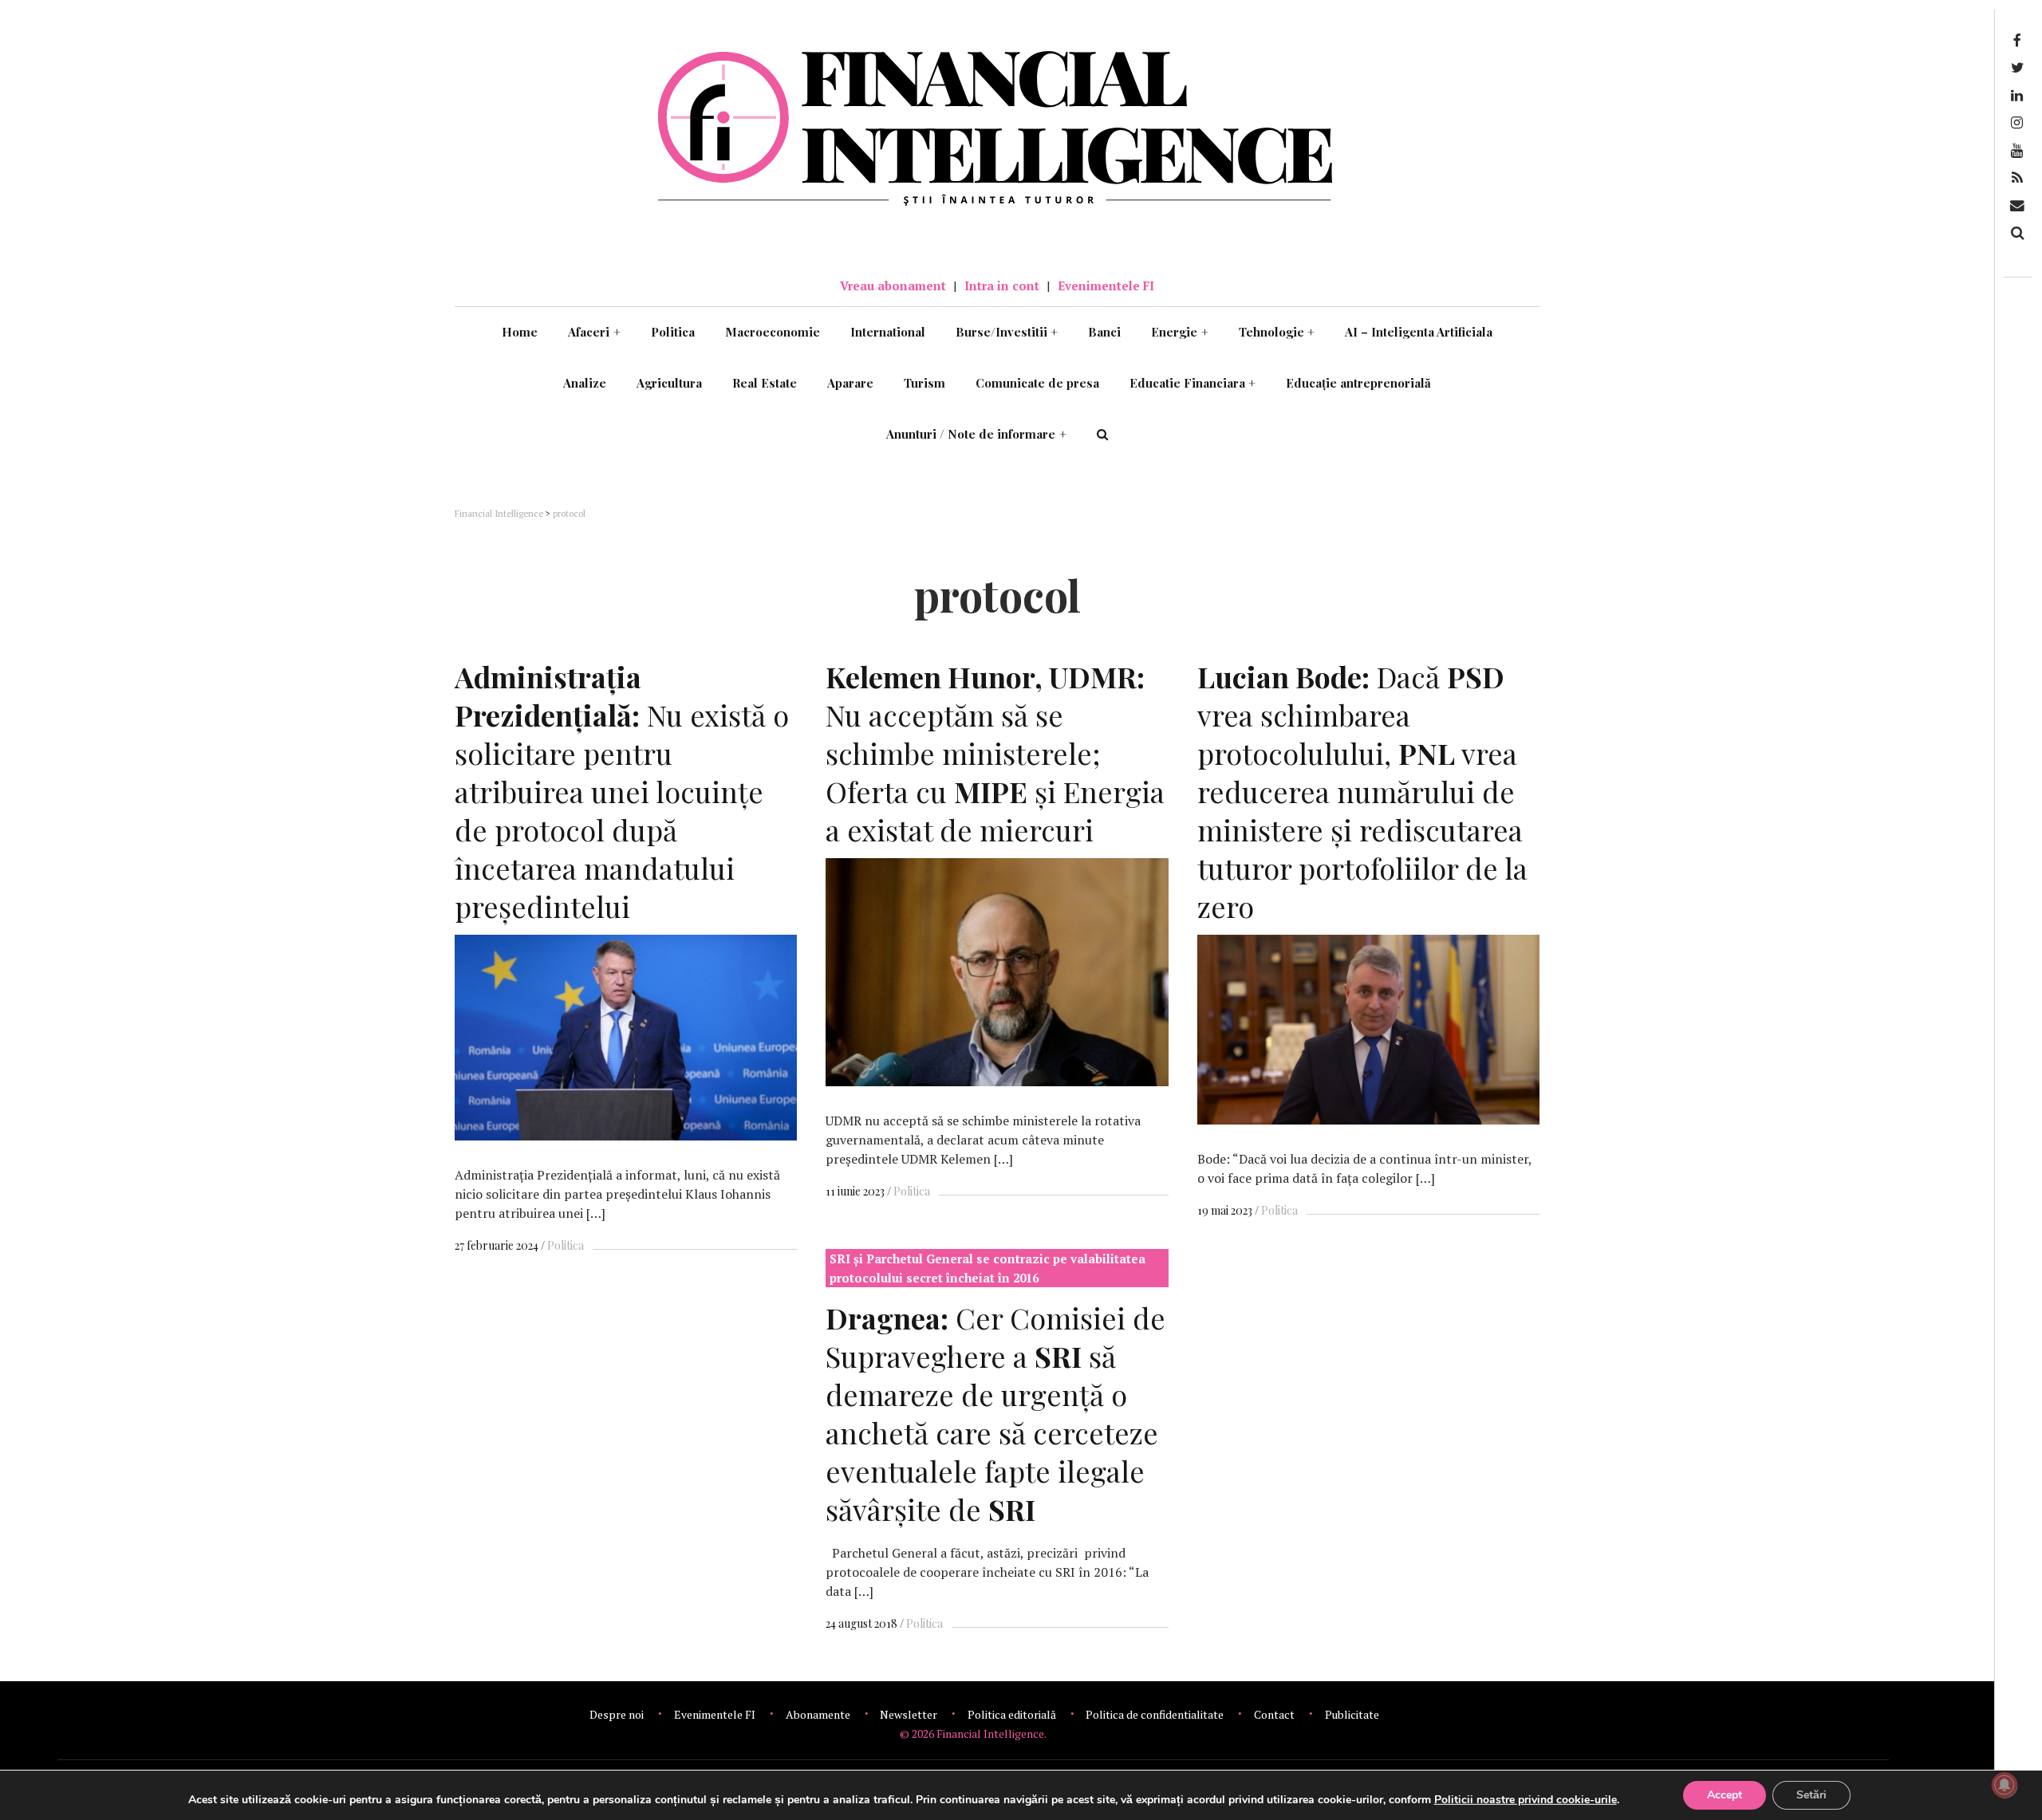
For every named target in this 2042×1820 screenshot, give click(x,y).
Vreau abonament (893, 286)
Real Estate (765, 383)
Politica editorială (1012, 1714)
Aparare (850, 383)
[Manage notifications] (2005, 1785)
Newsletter (909, 1714)
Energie (1180, 332)
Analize (585, 383)
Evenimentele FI (1106, 286)
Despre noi (617, 1714)
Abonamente (818, 1714)
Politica (673, 332)
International (888, 332)
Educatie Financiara (1193, 383)
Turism (924, 383)
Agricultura (669, 383)
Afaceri (594, 332)
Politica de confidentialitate (1155, 1714)
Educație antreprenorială (1358, 383)
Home (520, 332)
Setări (1811, 1795)
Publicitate (1352, 1714)
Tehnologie (1277, 332)
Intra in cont (1002, 286)
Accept (1725, 1795)
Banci (1104, 332)
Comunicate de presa (1037, 383)
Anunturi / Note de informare (976, 434)
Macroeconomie (773, 332)
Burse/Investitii (1007, 332)
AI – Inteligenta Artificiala (1419, 332)
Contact (1274, 1714)
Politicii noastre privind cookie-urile (1526, 1800)
